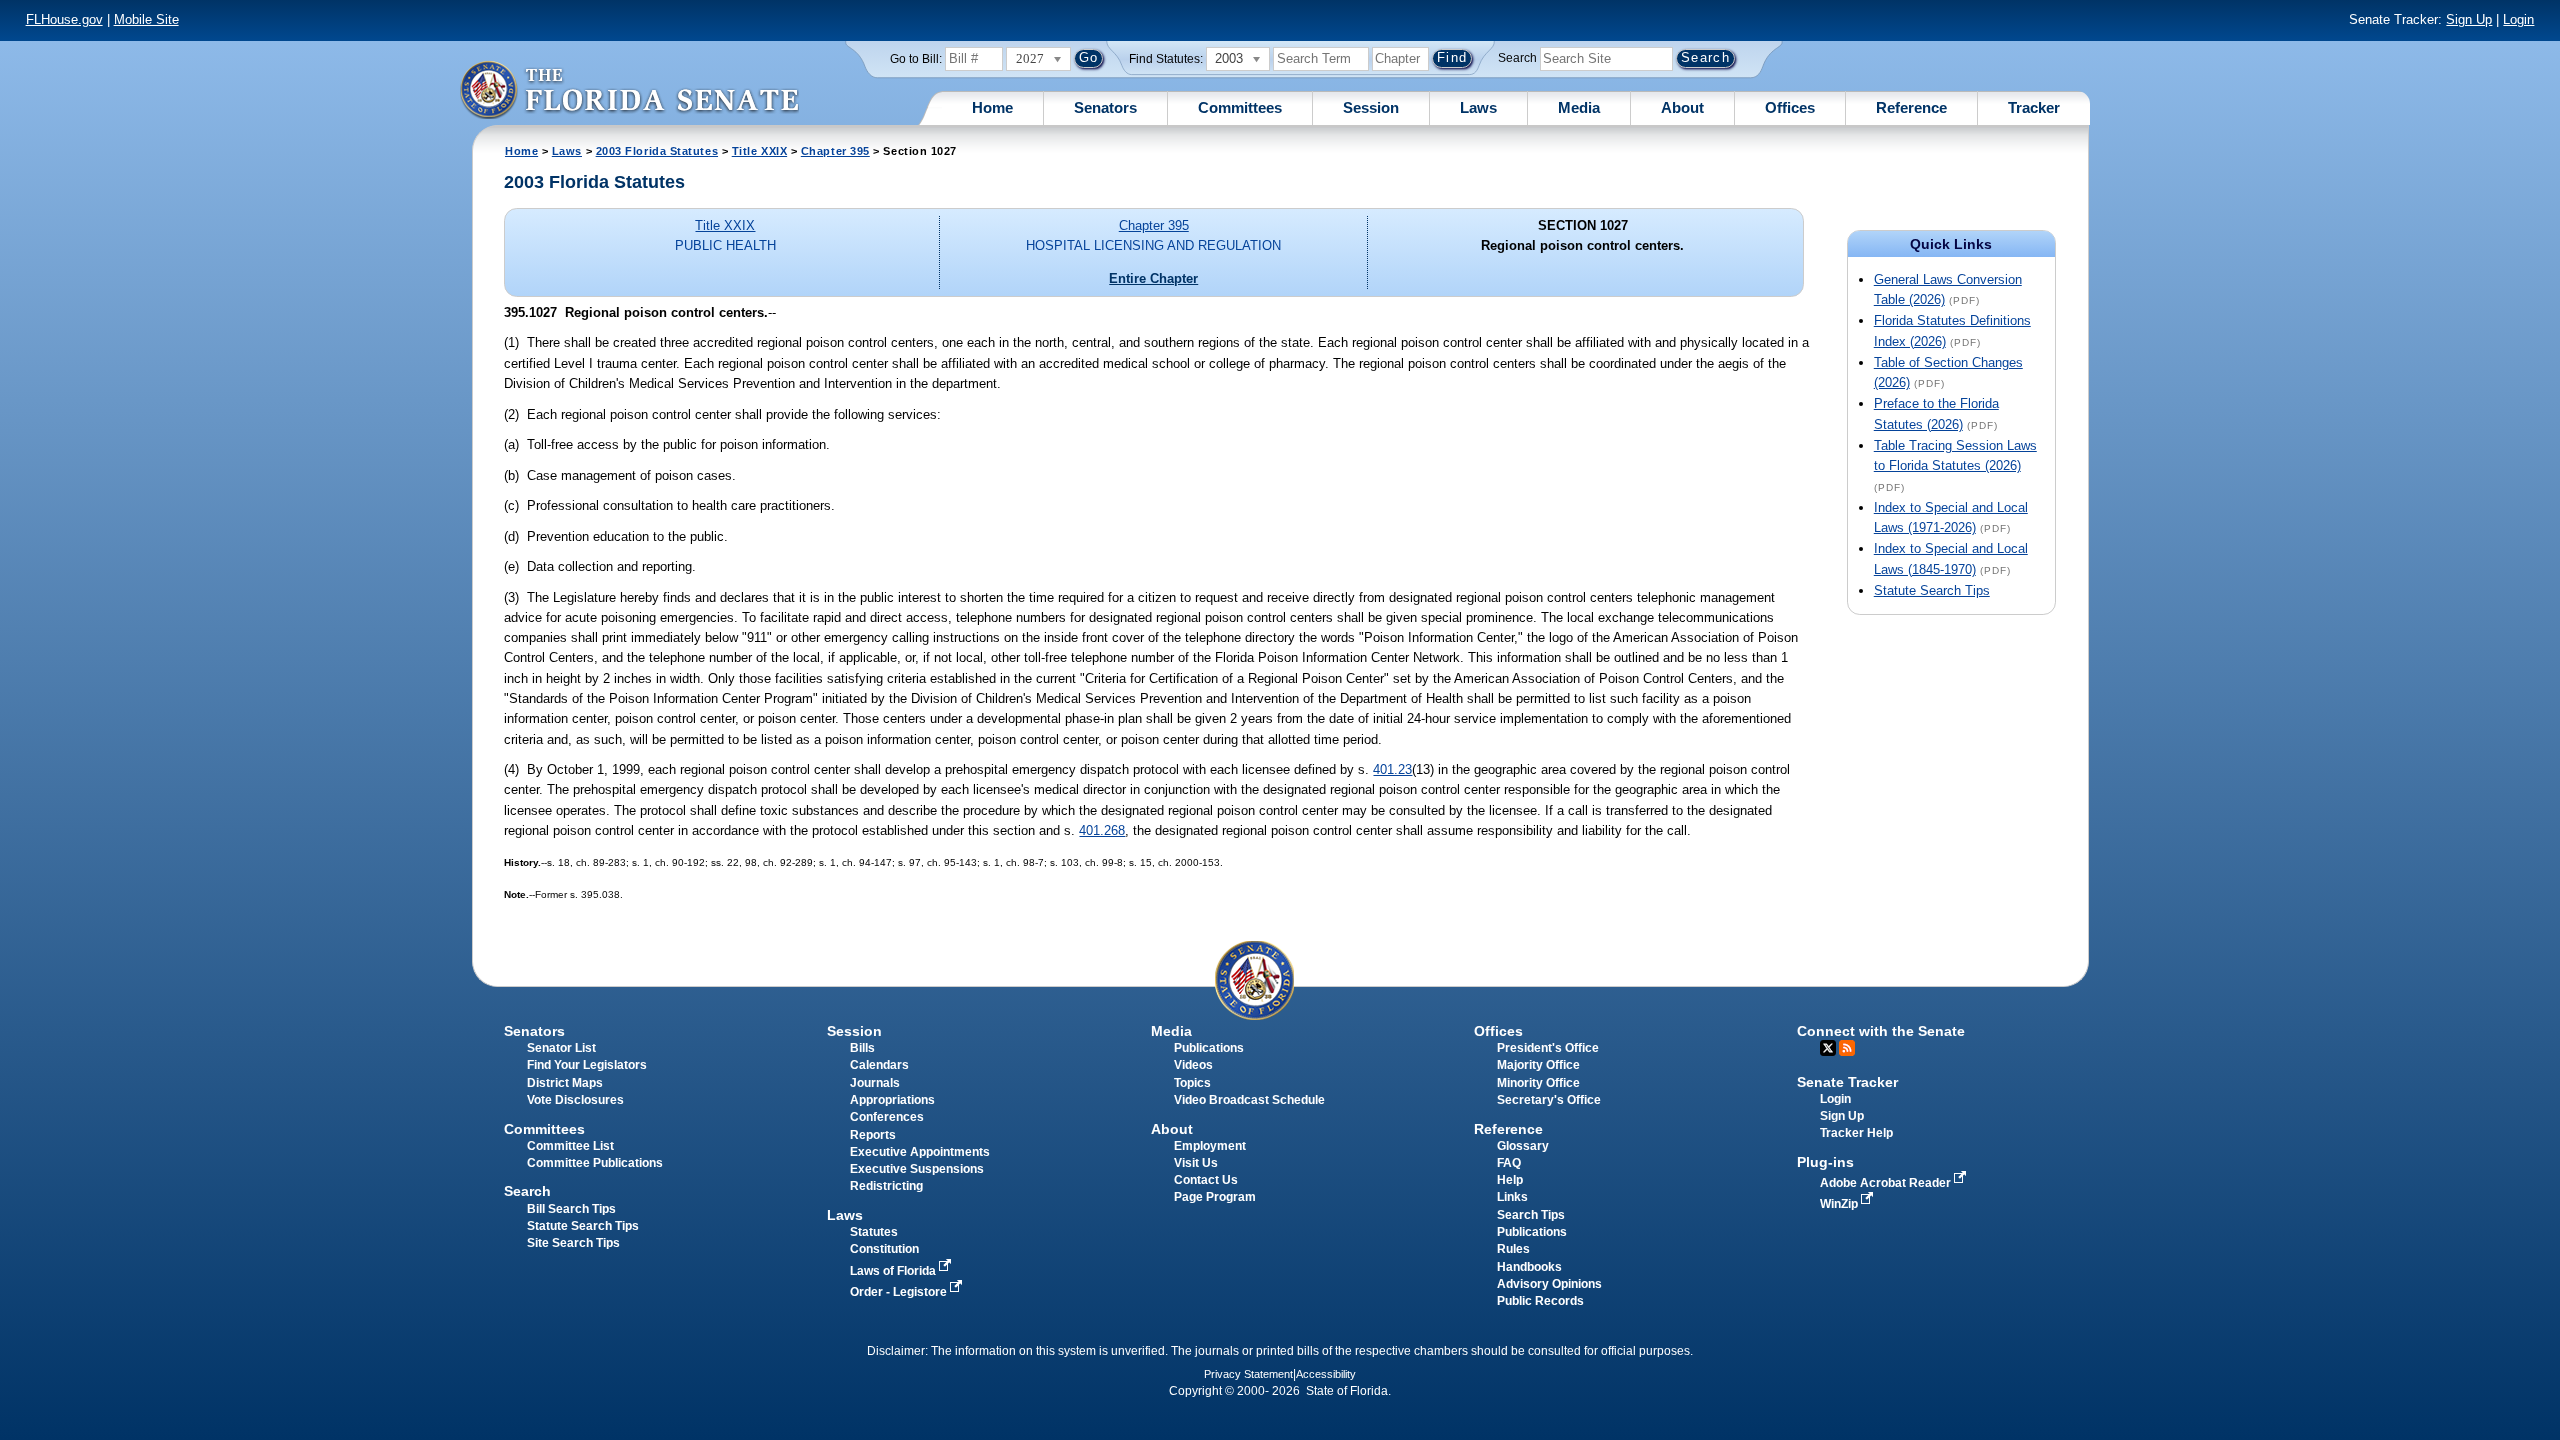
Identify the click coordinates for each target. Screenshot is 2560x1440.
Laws (1478, 107)
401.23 (1392, 769)
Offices (1790, 107)
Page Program (1215, 1197)
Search (1517, 58)
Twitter (1828, 1048)
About (1682, 107)
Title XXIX (759, 151)
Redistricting (886, 1186)
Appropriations (892, 1100)
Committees (1240, 107)
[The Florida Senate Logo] (629, 89)
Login (2518, 19)
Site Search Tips (573, 1243)
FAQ (1509, 1163)
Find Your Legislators (587, 1065)
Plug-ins (1825, 1162)
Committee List (570, 1146)
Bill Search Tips (571, 1209)
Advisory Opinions (1549, 1284)
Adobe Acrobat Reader (1887, 1183)
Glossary (1523, 1146)
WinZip (1840, 1204)
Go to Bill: (916, 59)
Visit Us (1196, 1163)
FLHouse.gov (64, 19)
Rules (1513, 1249)
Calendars (879, 1065)
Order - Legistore (900, 1292)
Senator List (561, 1048)
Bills (862, 1048)
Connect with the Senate (1881, 1031)
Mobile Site (146, 19)
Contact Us (1206, 1180)
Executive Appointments (920, 1152)
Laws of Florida (894, 1271)
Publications (1209, 1048)
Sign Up (2469, 19)
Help (1510, 1180)
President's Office (1548, 1048)
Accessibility (1326, 1374)
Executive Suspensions (917, 1169)
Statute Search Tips (1932, 590)
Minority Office (1538, 1083)
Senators (1105, 107)
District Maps (565, 1083)
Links (1512, 1197)
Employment (1210, 1146)
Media (1579, 107)
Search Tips (1531, 1215)
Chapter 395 (835, 151)
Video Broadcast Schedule (1249, 1100)
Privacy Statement (1248, 1374)
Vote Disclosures (575, 1100)
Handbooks (1529, 1267)
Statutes (874, 1232)
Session (1371, 107)
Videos (1193, 1065)
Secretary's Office (1549, 1100)
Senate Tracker (1847, 1082)
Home (992, 107)
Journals (875, 1083)
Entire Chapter (1153, 278)
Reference (1911, 107)
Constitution (884, 1249)
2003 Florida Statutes (657, 151)
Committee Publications (595, 1163)
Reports (873, 1135)
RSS (1847, 1048)
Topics (1192, 1083)
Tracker (2034, 107)
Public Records (1540, 1301)
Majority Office (1538, 1065)
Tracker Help (1856, 1133)
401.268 (1102, 830)
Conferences (887, 1117)
